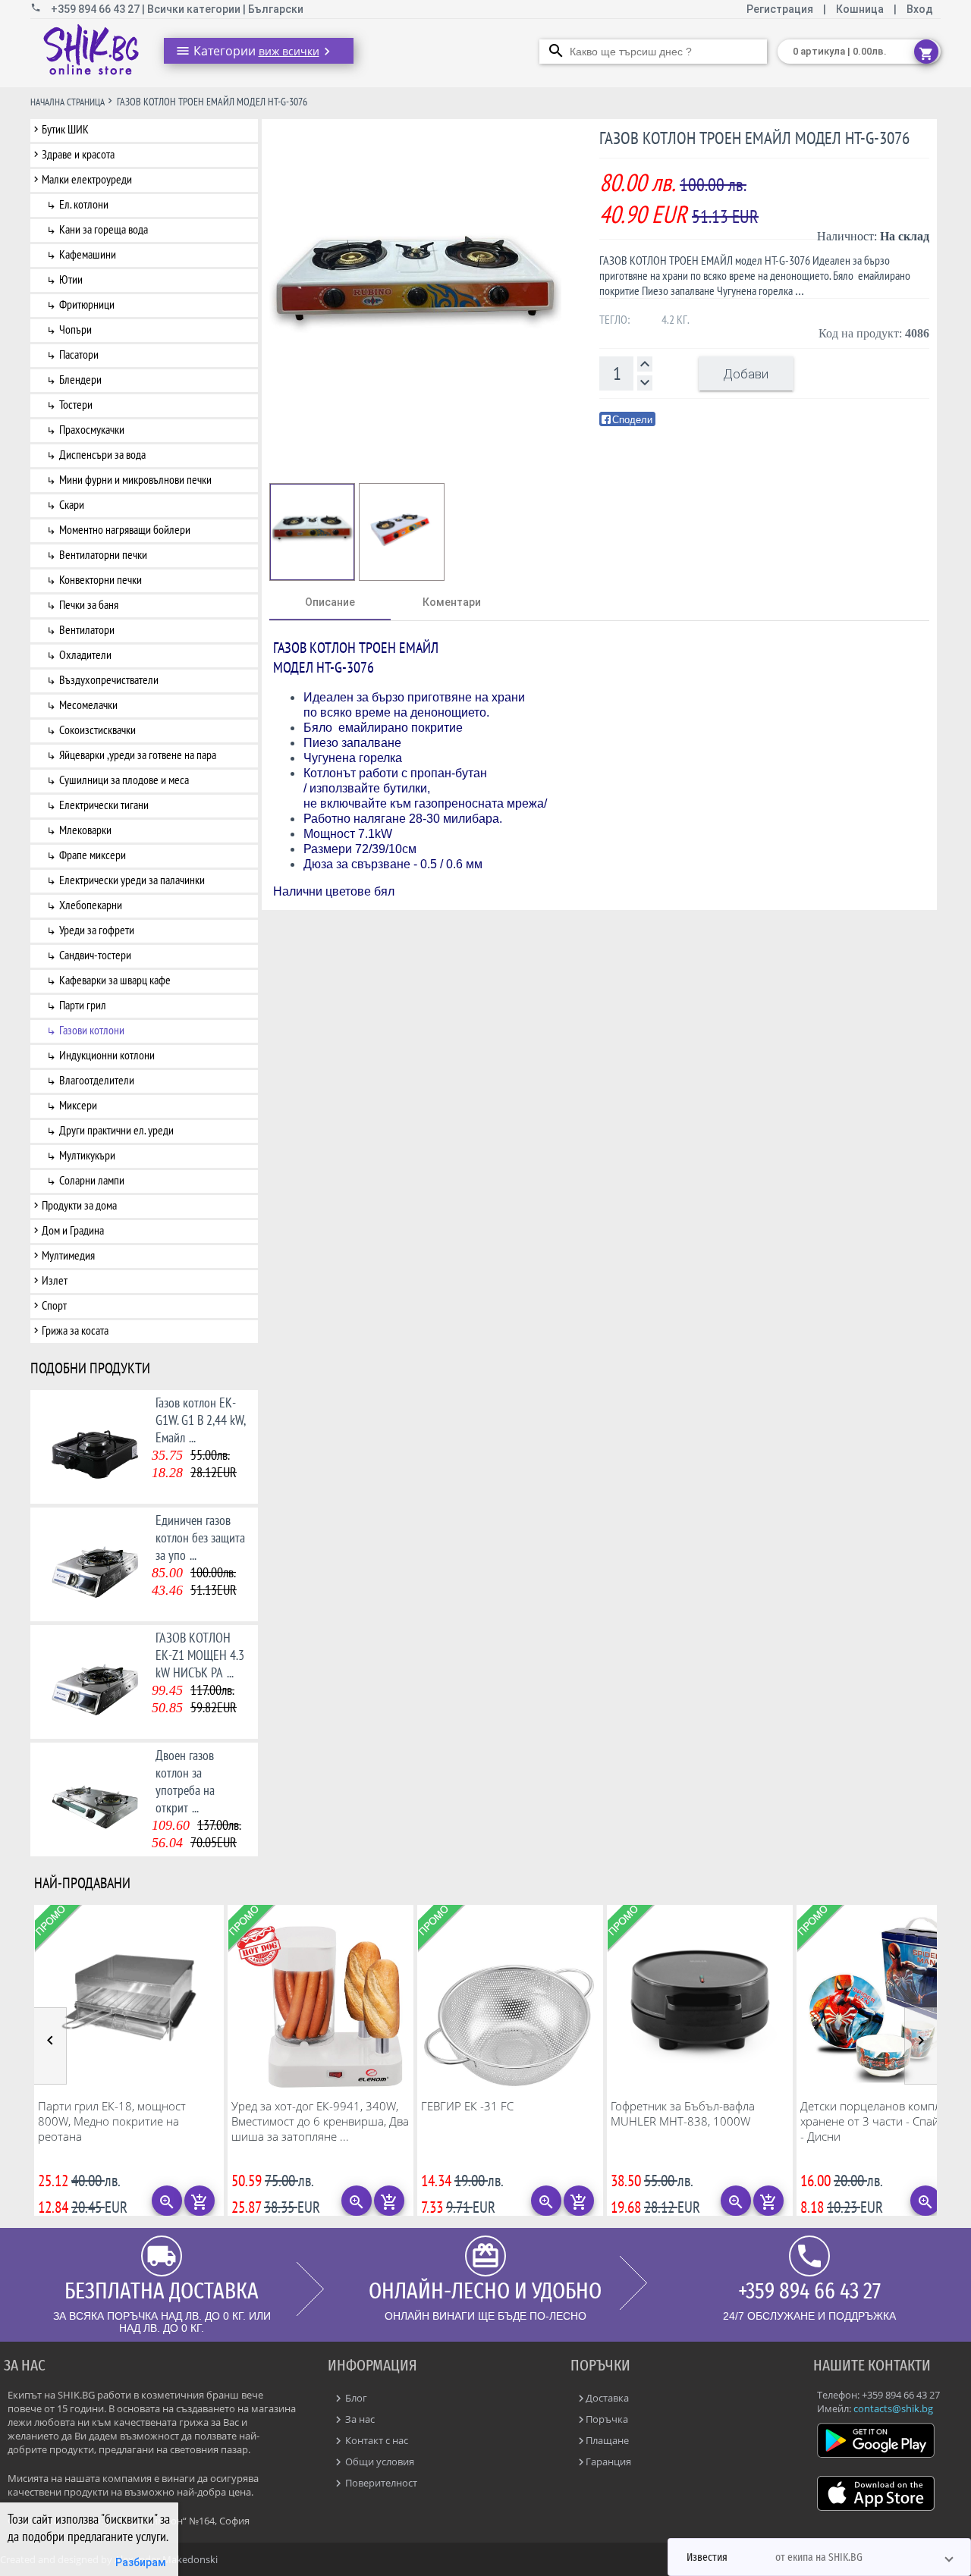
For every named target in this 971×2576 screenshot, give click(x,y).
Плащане (607, 2440)
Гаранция (608, 2461)
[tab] (330, 602)
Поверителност (380, 2483)
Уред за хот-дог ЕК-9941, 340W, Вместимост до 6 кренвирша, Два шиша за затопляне (320, 2121)
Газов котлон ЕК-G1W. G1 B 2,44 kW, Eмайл (200, 1420)
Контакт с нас (376, 2440)
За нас (359, 2419)
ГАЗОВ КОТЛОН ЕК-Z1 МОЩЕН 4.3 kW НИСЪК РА (200, 1655)
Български (276, 9)
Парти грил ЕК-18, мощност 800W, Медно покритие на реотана (112, 2121)
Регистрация (781, 9)
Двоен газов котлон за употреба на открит (185, 1781)
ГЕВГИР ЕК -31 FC (467, 2106)
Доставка (607, 2398)
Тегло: (614, 319)
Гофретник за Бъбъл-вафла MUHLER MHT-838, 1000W (683, 2113)
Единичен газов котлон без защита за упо (200, 1537)
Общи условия (379, 2461)
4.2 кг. (676, 319)
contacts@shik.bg (893, 2408)
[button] (819, 2557)
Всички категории (195, 9)
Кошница (860, 9)
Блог (355, 2398)
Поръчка (607, 2419)
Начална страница (68, 102)
